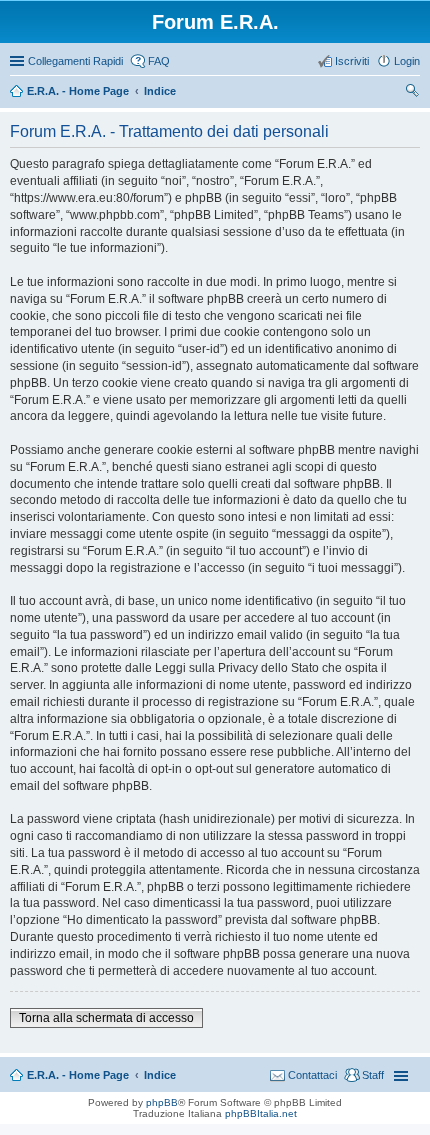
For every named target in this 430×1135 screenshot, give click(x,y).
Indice (160, 1075)
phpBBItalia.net (261, 1113)
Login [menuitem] (407, 61)
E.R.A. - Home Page (78, 1075)
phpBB (162, 1102)
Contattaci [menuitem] (312, 1075)
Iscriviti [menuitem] (352, 61)
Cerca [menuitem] (412, 93)
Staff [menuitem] (373, 1075)
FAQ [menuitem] (159, 61)
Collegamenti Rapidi (75, 61)
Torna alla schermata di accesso (106, 1018)
